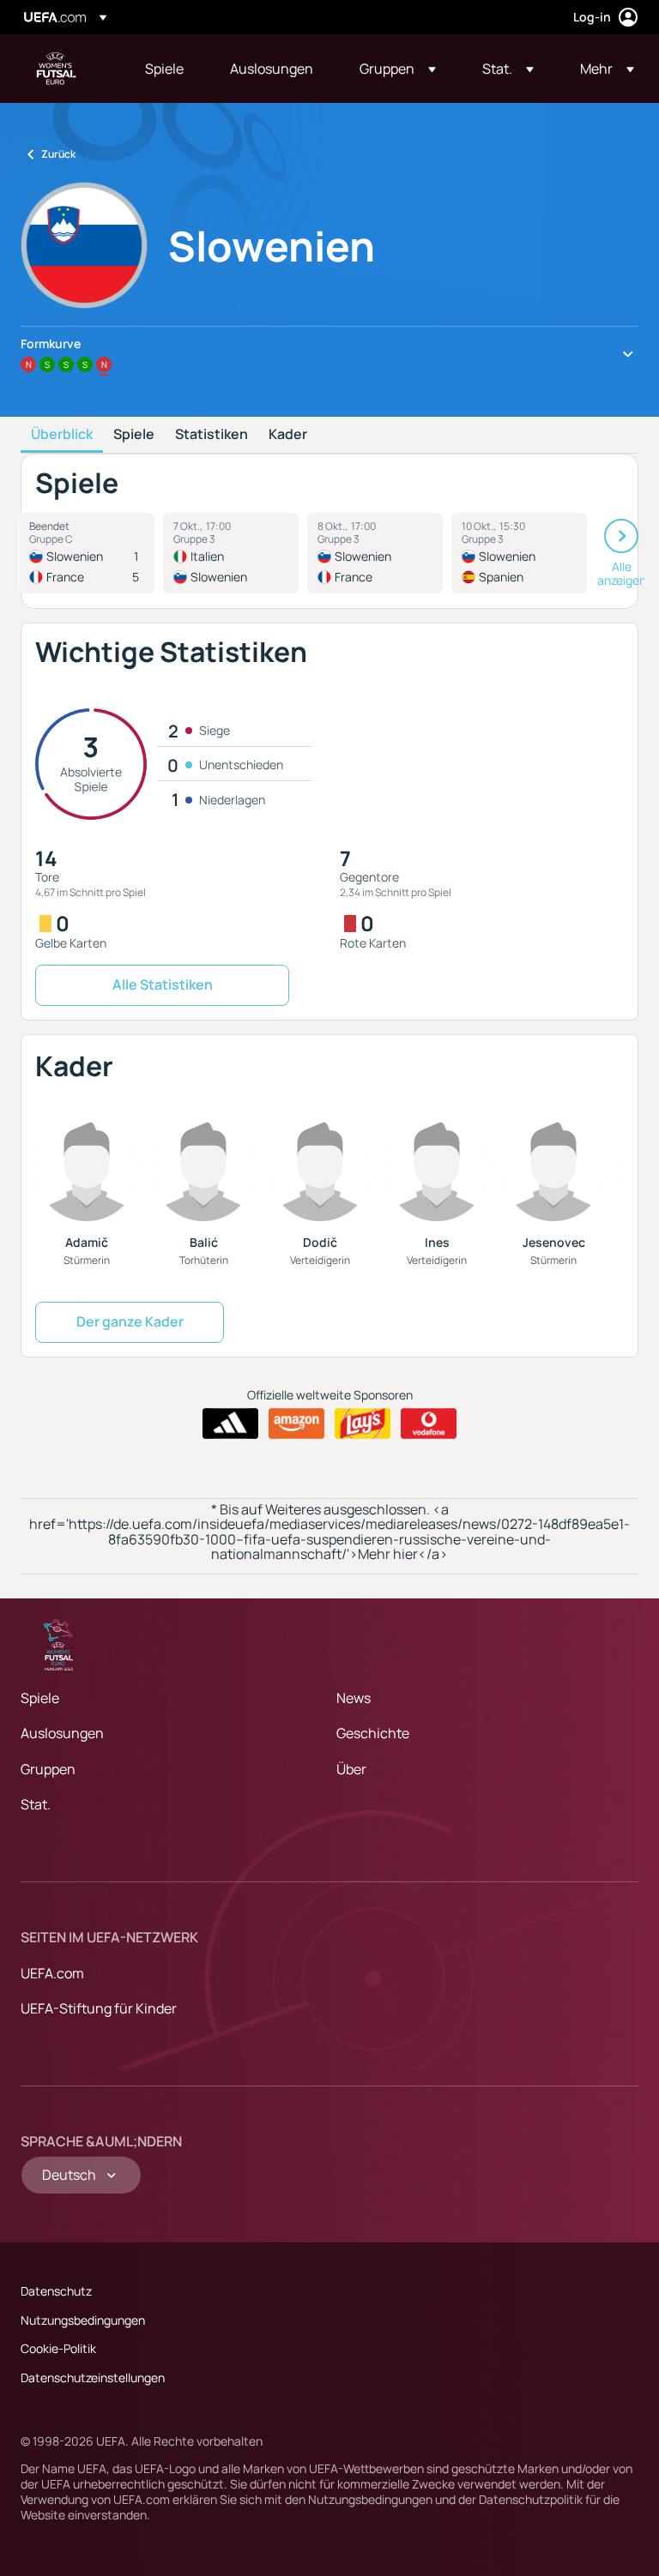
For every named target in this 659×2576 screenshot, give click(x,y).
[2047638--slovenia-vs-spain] (519, 553)
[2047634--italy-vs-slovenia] (231, 553)
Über (351, 1769)
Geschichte (373, 1733)
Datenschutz (56, 2291)
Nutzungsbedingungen (83, 2320)
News (354, 1698)
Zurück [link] (58, 154)
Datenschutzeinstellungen (93, 2377)
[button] (398, 69)
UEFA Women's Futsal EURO (57, 69)
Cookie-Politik (58, 2348)
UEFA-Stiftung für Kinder (99, 2008)
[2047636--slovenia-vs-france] (375, 553)
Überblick (62, 435)
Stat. (36, 1804)
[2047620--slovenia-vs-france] (87, 553)
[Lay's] (363, 1423)
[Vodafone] (429, 1423)
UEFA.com (52, 1973)
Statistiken (212, 435)
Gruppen (48, 1769)
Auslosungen (62, 1733)
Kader (288, 435)
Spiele (134, 435)
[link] (164, 69)
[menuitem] (166, 69)
